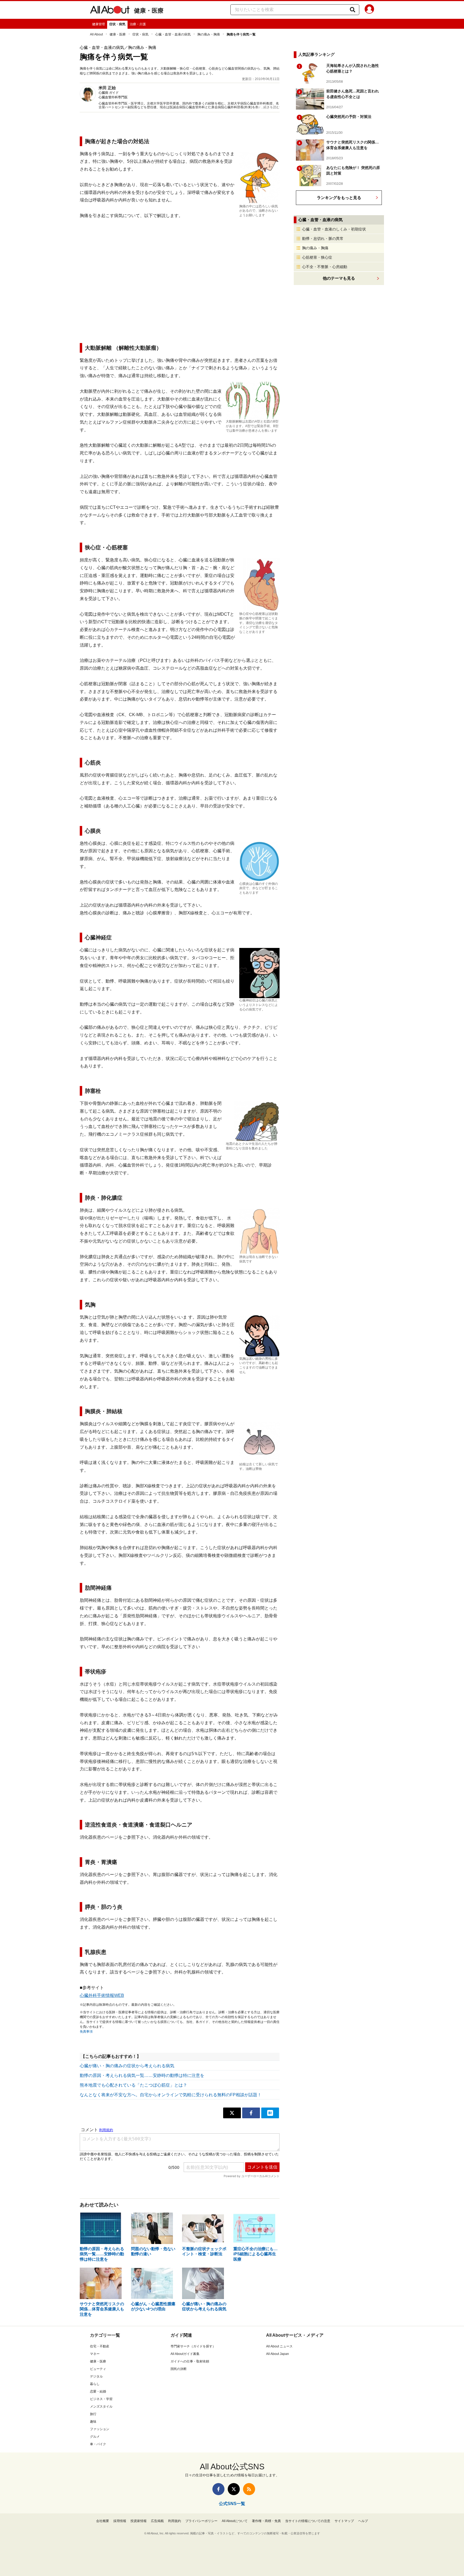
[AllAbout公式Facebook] (218, 2489)
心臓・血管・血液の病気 (173, 34)
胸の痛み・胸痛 (209, 34)
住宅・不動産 (100, 2346)
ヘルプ (363, 2521)
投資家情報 (139, 2521)
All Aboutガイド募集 (185, 2354)
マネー (95, 2354)
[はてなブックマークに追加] (270, 2113)
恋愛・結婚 (98, 2391)
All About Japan (278, 2354)
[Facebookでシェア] (251, 2113)
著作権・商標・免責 (266, 2521)
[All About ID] (369, 10)
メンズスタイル (101, 2407)
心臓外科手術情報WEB (102, 1995)
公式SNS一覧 (232, 2504)
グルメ (95, 2437)
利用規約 (175, 2521)
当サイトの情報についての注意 (308, 2521)
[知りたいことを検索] (353, 10)
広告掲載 (157, 2521)
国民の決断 (179, 2369)
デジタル (96, 2376)
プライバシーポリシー (201, 2521)
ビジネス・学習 (101, 2399)
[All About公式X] (234, 2489)
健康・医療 (149, 11)
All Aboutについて (235, 2521)
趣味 (93, 2422)
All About (96, 34)
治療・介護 (138, 24)
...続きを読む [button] (270, 107)
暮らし (95, 2384)
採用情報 (120, 2521)
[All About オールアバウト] (110, 11)
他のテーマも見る (339, 278)
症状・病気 (117, 24)
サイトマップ (344, 2521)
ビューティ (98, 2369)
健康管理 (99, 24)
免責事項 (86, 2032)
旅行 (93, 2414)
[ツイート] (232, 2113)
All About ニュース (279, 2346)
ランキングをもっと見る (339, 198)
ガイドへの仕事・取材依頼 (190, 2361)
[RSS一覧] (249, 2489)
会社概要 (103, 2521)
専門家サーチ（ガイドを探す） (193, 2346)
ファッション (100, 2429)
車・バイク (98, 2444)
